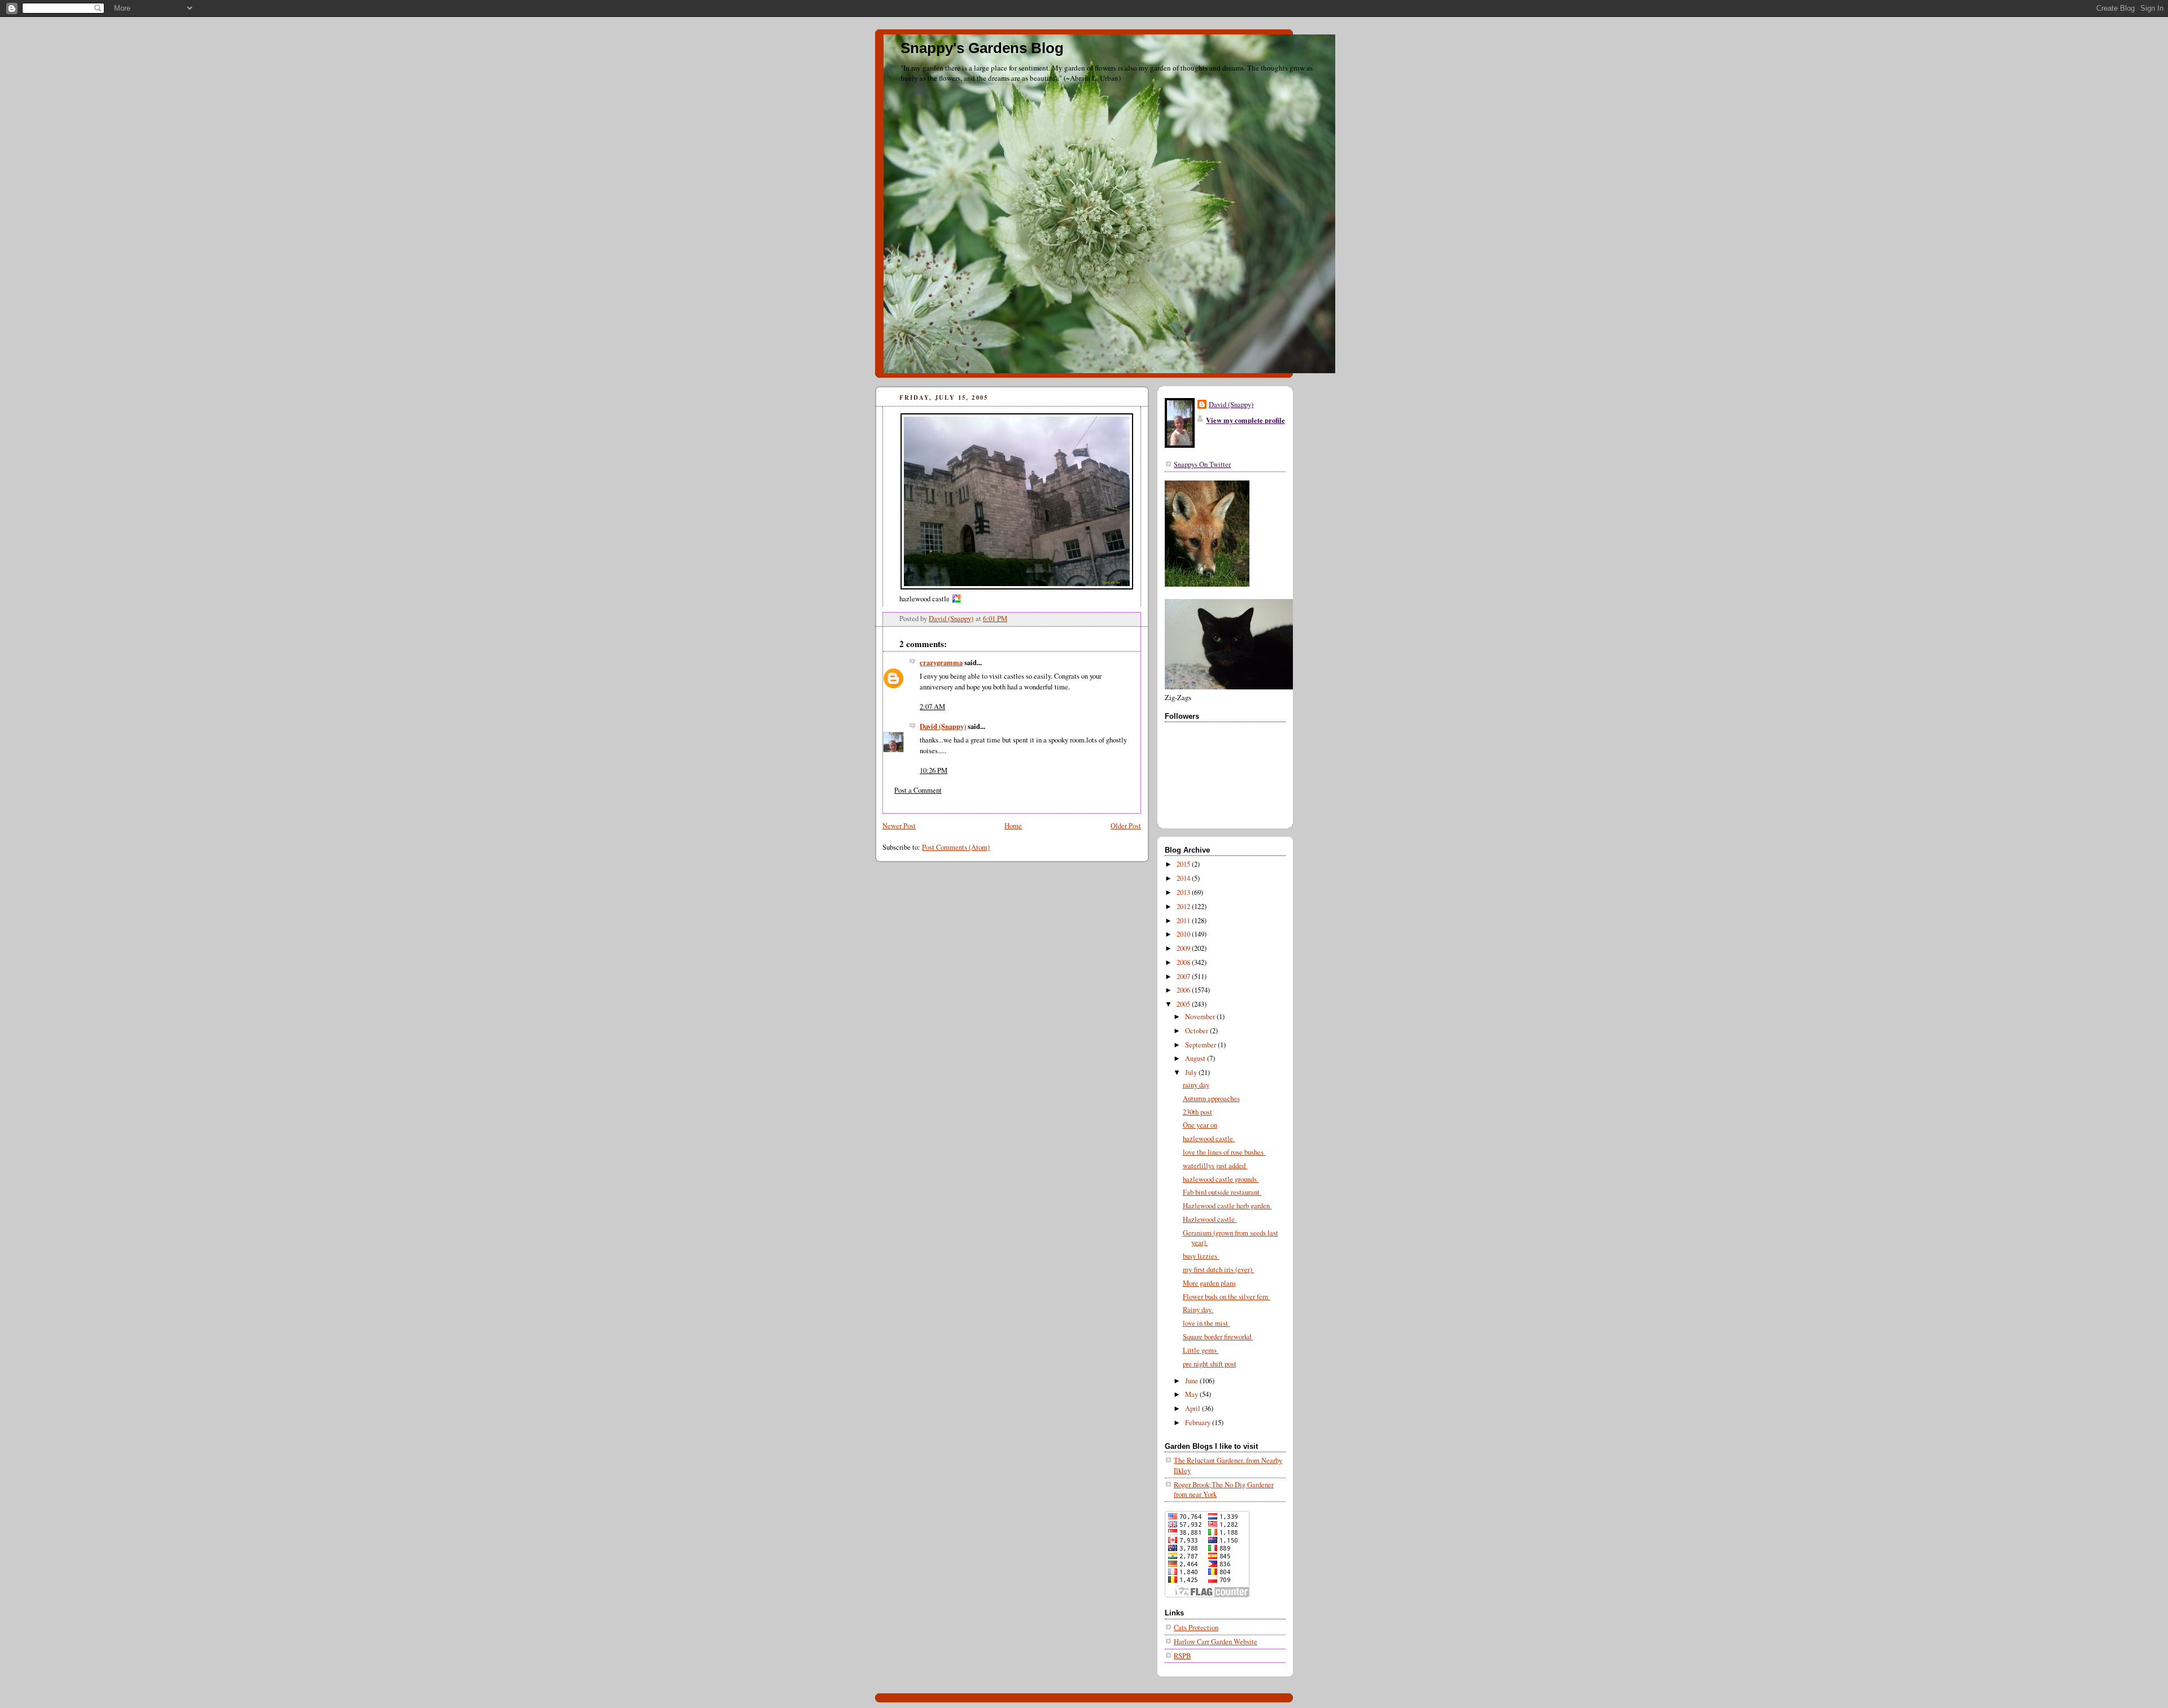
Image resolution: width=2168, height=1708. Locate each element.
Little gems (1201, 1350)
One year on (1200, 1125)
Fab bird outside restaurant (1222, 1192)
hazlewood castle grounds (1221, 1179)
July (1192, 1073)
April (1194, 1408)
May (1192, 1394)
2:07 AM (932, 707)
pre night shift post (1210, 1364)
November (1201, 1017)
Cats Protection (1196, 1628)
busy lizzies (1201, 1256)
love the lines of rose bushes (1224, 1152)
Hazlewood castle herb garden (1227, 1206)
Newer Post (899, 826)
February (1199, 1423)
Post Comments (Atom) (956, 847)
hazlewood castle (1209, 1139)
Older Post (1126, 826)
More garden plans (1209, 1283)
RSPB (1182, 1656)
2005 (1184, 1004)
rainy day (1196, 1085)
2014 (1184, 878)
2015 (1184, 864)
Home (1013, 826)
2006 (1184, 990)
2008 (1184, 962)
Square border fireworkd (1218, 1337)
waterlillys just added (1215, 1166)
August (1196, 1058)
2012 (1184, 907)
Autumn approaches (1211, 1098)
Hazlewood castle (1210, 1219)
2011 (1184, 921)
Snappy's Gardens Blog (982, 48)
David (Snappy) (943, 726)
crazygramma (941, 662)
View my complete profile (1245, 420)
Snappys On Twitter (1202, 464)
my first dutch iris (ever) (1219, 1270)
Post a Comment (918, 790)
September (1201, 1045)
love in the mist (1207, 1323)
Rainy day (1198, 1310)
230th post (1197, 1112)
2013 (1184, 892)
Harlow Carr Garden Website (1216, 1642)
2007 (1184, 977)
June (1192, 1381)
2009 (1184, 948)
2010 (1184, 934)
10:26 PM (934, 770)
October (1197, 1031)
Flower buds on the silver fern (1227, 1297)
